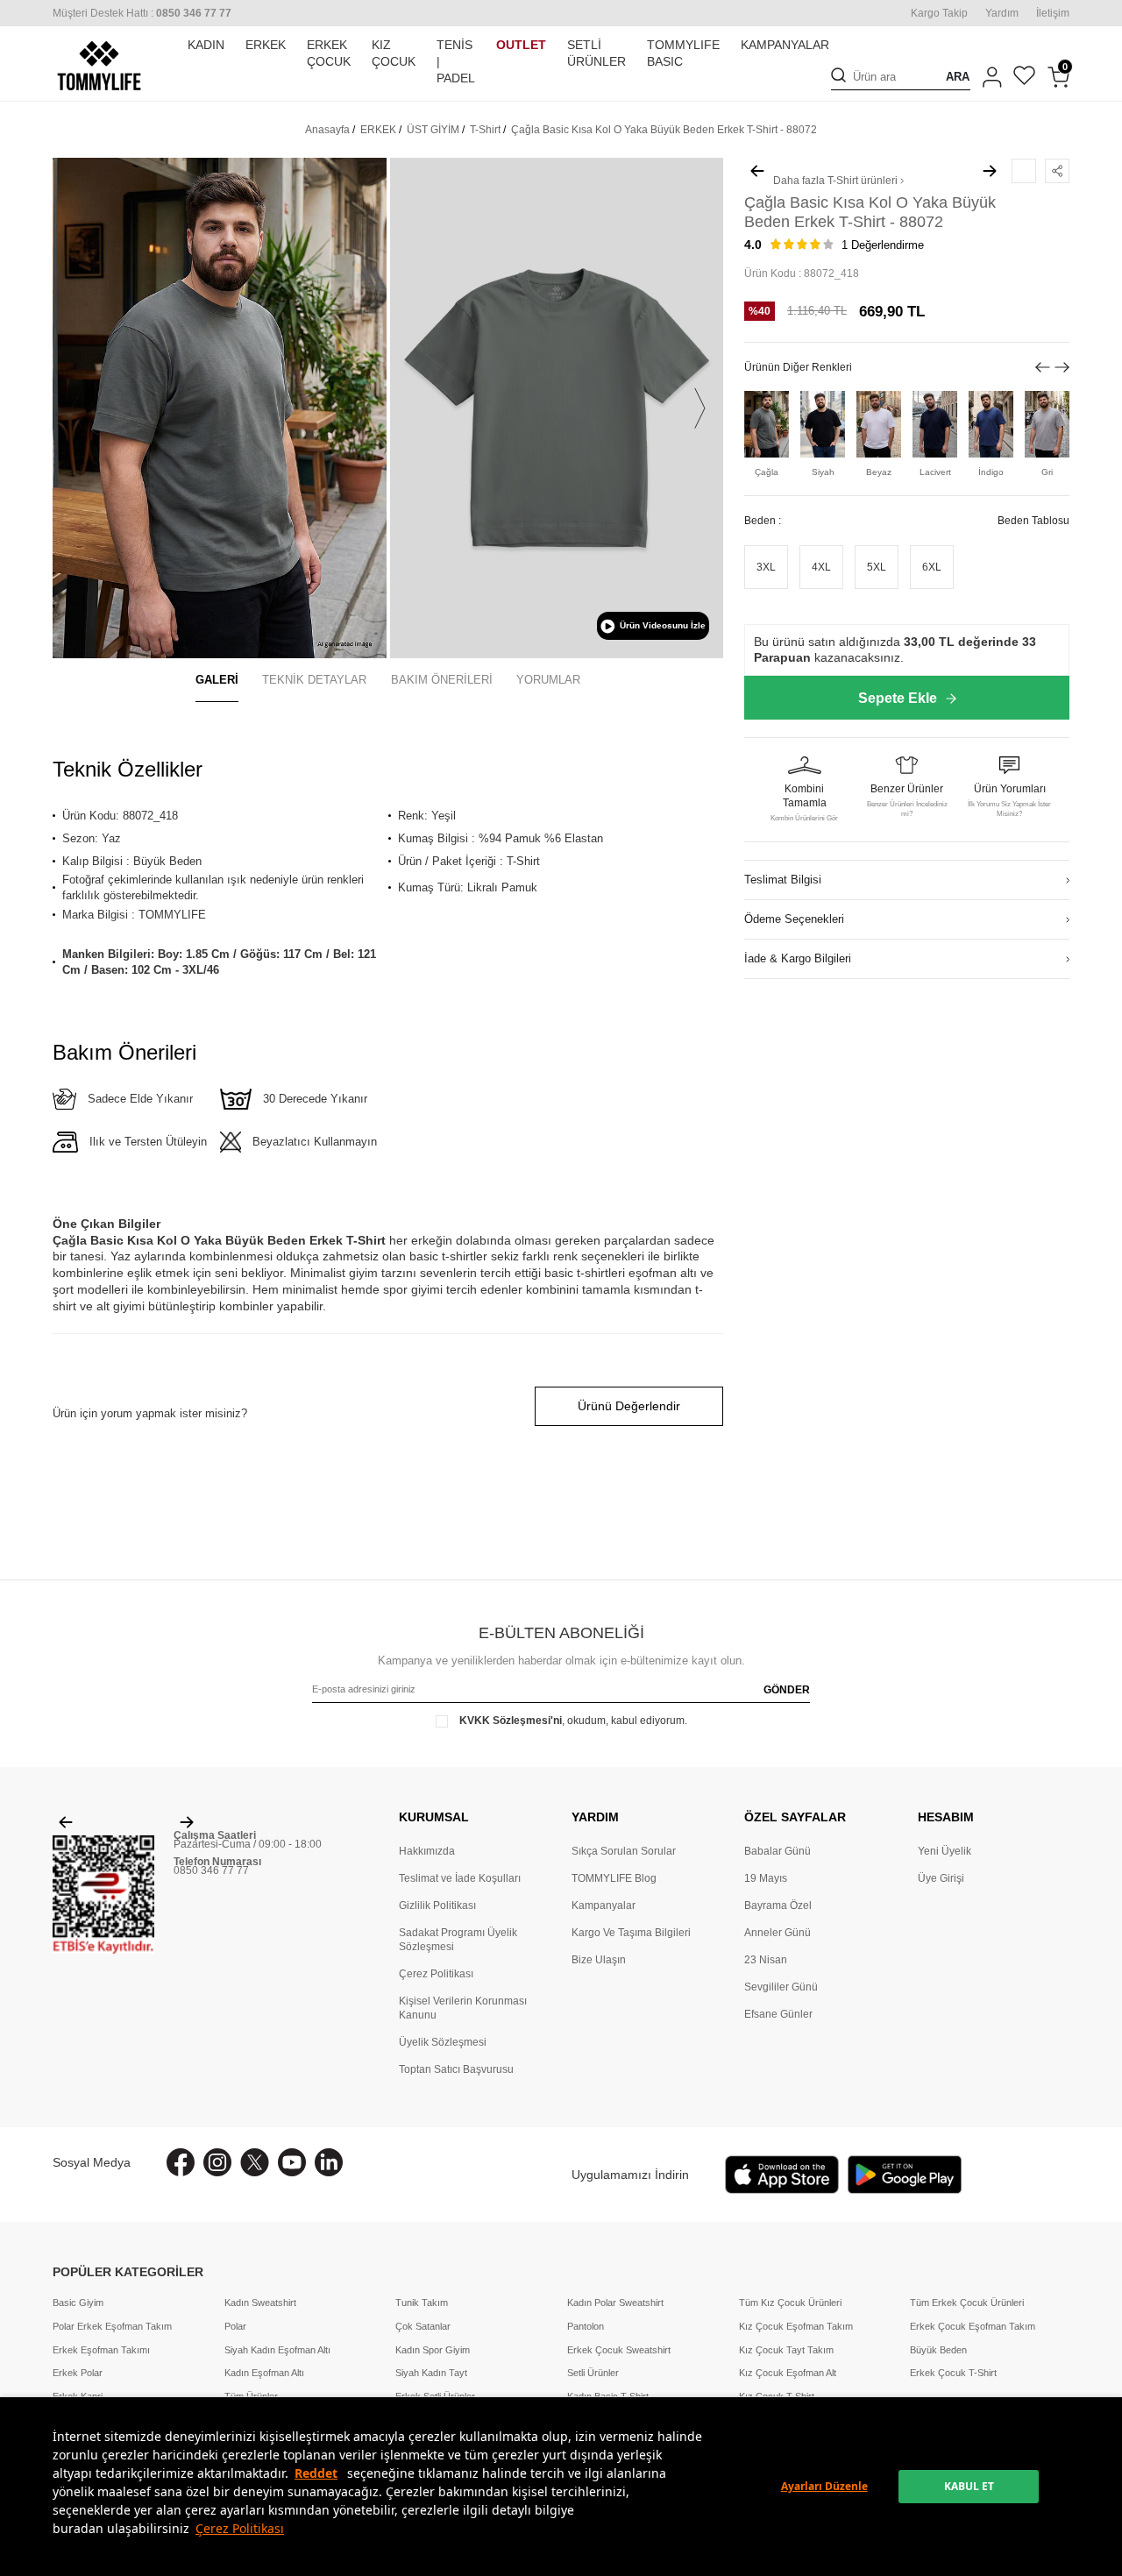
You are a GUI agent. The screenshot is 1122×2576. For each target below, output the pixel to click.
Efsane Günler (778, 2014)
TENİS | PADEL (456, 61)
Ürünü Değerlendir (629, 1406)
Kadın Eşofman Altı (264, 2373)
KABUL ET (969, 2486)
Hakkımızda (427, 1851)
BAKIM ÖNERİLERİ (442, 680)
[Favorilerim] (1024, 78)
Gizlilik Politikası (437, 1905)
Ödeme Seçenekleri (794, 920)
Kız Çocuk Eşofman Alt (788, 2373)
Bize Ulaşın (599, 1960)
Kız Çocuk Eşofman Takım (796, 2326)
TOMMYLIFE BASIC (683, 53)
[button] (76, 408)
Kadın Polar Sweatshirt (615, 2303)
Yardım (1002, 13)
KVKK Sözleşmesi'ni (511, 1721)
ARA (958, 78)
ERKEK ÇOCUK (329, 53)
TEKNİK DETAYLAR (314, 680)
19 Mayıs (766, 1878)
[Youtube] (292, 2162)
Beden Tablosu (1033, 522)
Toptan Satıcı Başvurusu (456, 2069)
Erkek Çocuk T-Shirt (953, 2373)
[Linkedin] (329, 2162)
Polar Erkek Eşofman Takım (112, 2326)
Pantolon (586, 2326)
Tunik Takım (422, 2303)
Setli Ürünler (593, 2373)
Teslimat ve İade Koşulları (460, 1878)
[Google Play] (905, 2175)
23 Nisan (766, 1960)
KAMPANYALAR (785, 45)
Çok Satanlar (423, 2326)
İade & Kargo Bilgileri (798, 959)
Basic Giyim (78, 2303)
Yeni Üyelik (944, 1851)
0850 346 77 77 (211, 1870)
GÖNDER (787, 1690)
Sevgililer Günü (781, 1987)
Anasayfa (327, 130)
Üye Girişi (941, 1878)
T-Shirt (485, 130)
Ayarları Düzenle (824, 2486)
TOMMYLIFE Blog (614, 1878)
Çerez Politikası (240, 2528)
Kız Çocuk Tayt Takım (786, 2350)
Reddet (316, 2473)
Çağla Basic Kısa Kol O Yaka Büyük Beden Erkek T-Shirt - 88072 (664, 130)
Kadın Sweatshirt (260, 2303)
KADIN (206, 45)
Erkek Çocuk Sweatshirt (619, 2350)
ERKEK (266, 45)
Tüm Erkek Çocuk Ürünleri (967, 2303)
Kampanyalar (604, 1905)
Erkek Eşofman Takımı (101, 2350)
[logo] (99, 66)
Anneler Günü (778, 1933)
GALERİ (217, 680)
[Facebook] (181, 2162)
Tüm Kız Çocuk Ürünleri (790, 2303)
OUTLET (521, 45)
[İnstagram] (217, 2162)
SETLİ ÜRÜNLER (597, 53)
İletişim (1053, 13)
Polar (235, 2326)
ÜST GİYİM (433, 130)
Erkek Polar (78, 2373)
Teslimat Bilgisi (783, 880)
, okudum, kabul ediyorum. (573, 1721)
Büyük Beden (938, 2350)
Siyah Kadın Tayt (431, 2373)
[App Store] (782, 2175)
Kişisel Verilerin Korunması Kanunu (463, 2008)
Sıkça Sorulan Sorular (624, 1851)
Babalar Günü (778, 1851)
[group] (220, 408)
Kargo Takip (939, 13)
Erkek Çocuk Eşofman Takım (973, 2326)
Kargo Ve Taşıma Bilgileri (631, 1933)
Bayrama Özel (778, 1905)
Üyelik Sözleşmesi (443, 2042)
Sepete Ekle (898, 698)
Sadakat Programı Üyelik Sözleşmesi (458, 1940)
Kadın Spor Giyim (433, 2350)
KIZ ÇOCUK (394, 53)
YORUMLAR (548, 680)
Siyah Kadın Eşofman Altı (277, 2350)
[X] (255, 2162)
